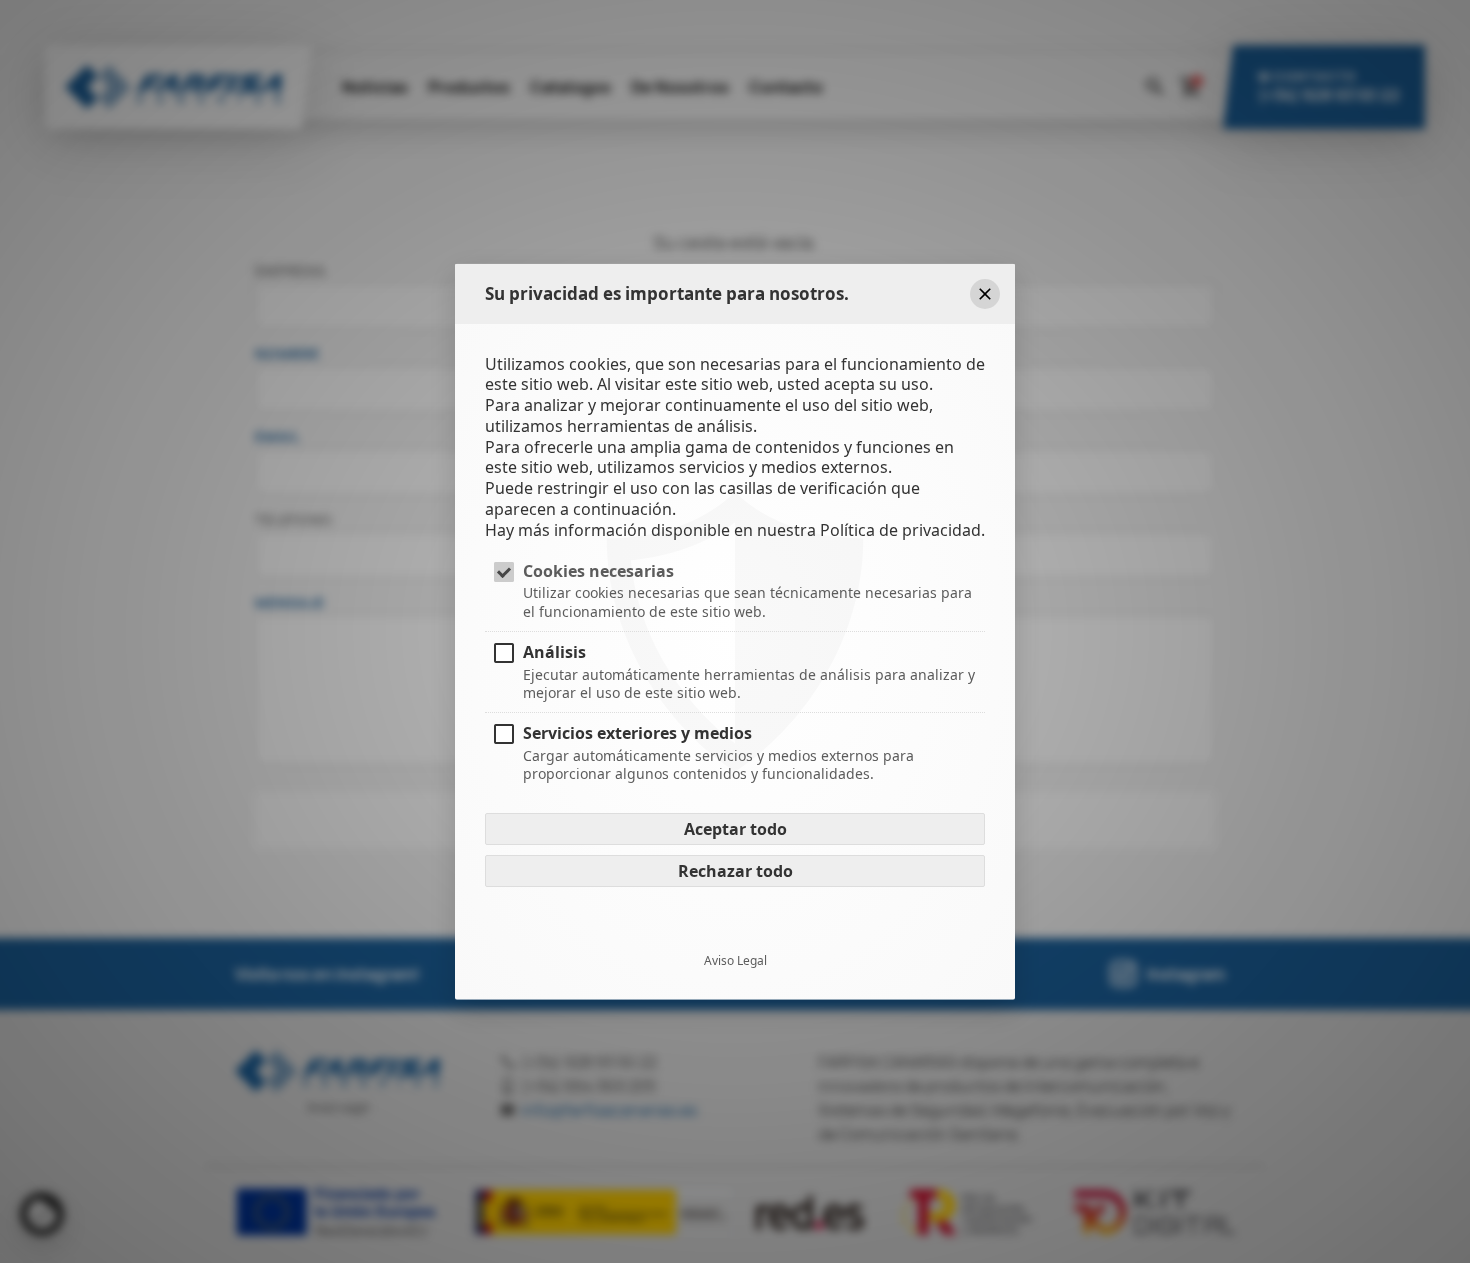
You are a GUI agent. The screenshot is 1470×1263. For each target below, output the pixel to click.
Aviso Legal (735, 961)
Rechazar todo (735, 871)
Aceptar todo (735, 829)
